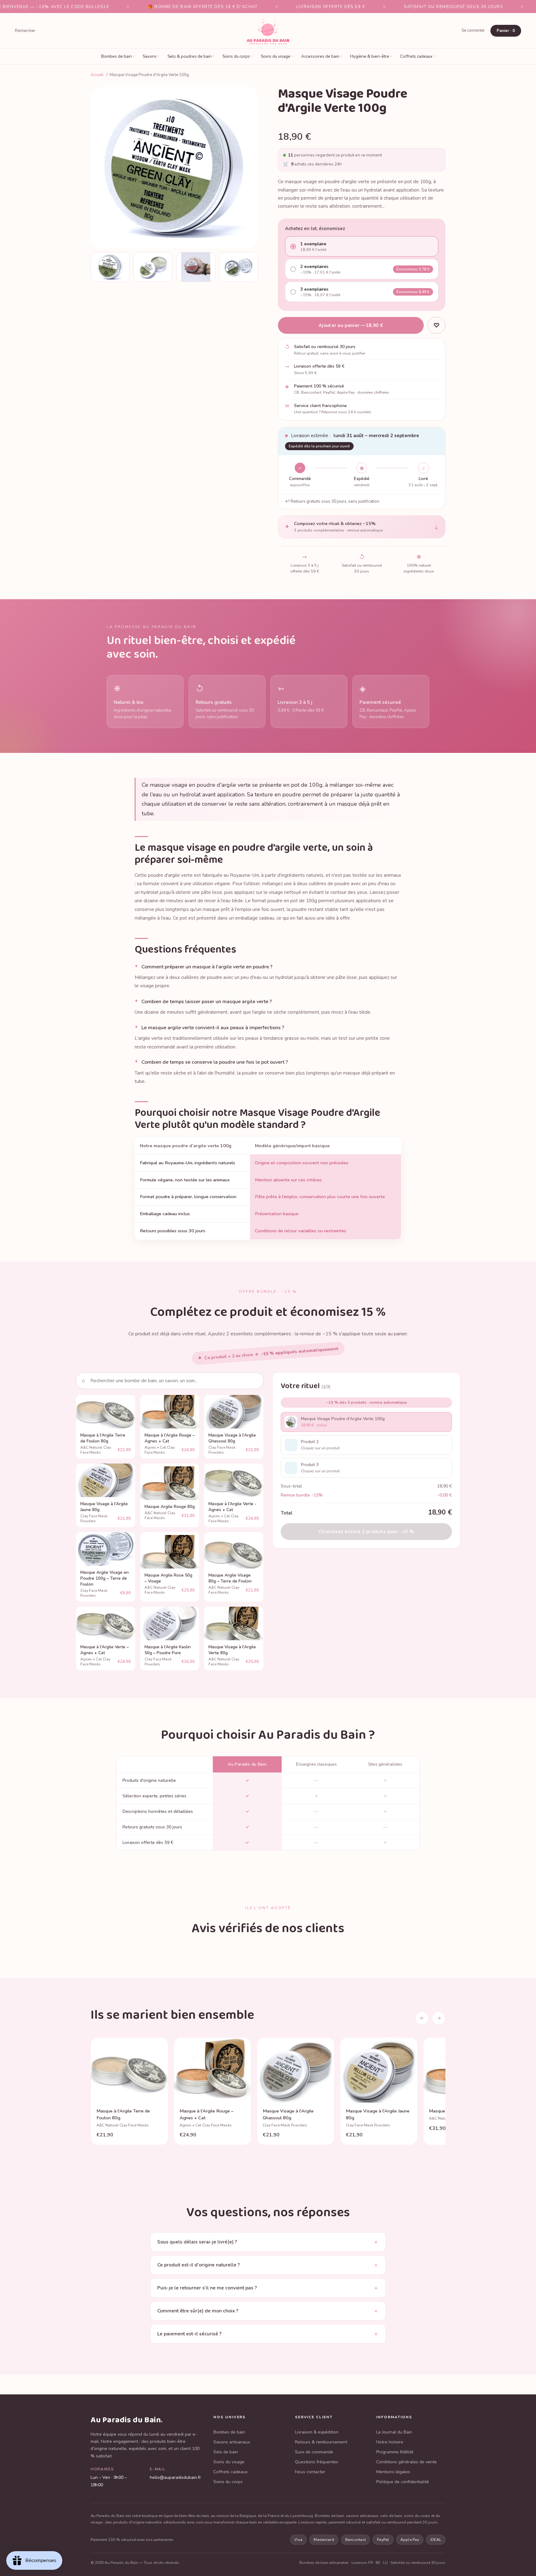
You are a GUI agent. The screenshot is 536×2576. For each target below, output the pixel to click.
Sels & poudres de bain (191, 56)
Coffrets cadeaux (418, 56)
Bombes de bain (118, 56)
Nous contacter (310, 2472)
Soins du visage (277, 56)
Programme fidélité (395, 2452)
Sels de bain (226, 2452)
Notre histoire (390, 2442)
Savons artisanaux (232, 2442)
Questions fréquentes (317, 2462)
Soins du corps (238, 56)
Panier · (506, 31)
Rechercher (25, 31)
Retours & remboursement (321, 2442)
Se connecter (473, 30)
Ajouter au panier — (351, 325)
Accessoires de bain (322, 56)
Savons (151, 56)
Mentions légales (393, 2472)
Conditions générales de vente (406, 2462)
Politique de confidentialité (403, 2482)
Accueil (97, 75)
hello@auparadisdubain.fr (175, 2477)
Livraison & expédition (317, 2432)
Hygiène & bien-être (371, 56)
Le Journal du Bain (394, 2432)
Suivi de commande (314, 2452)
